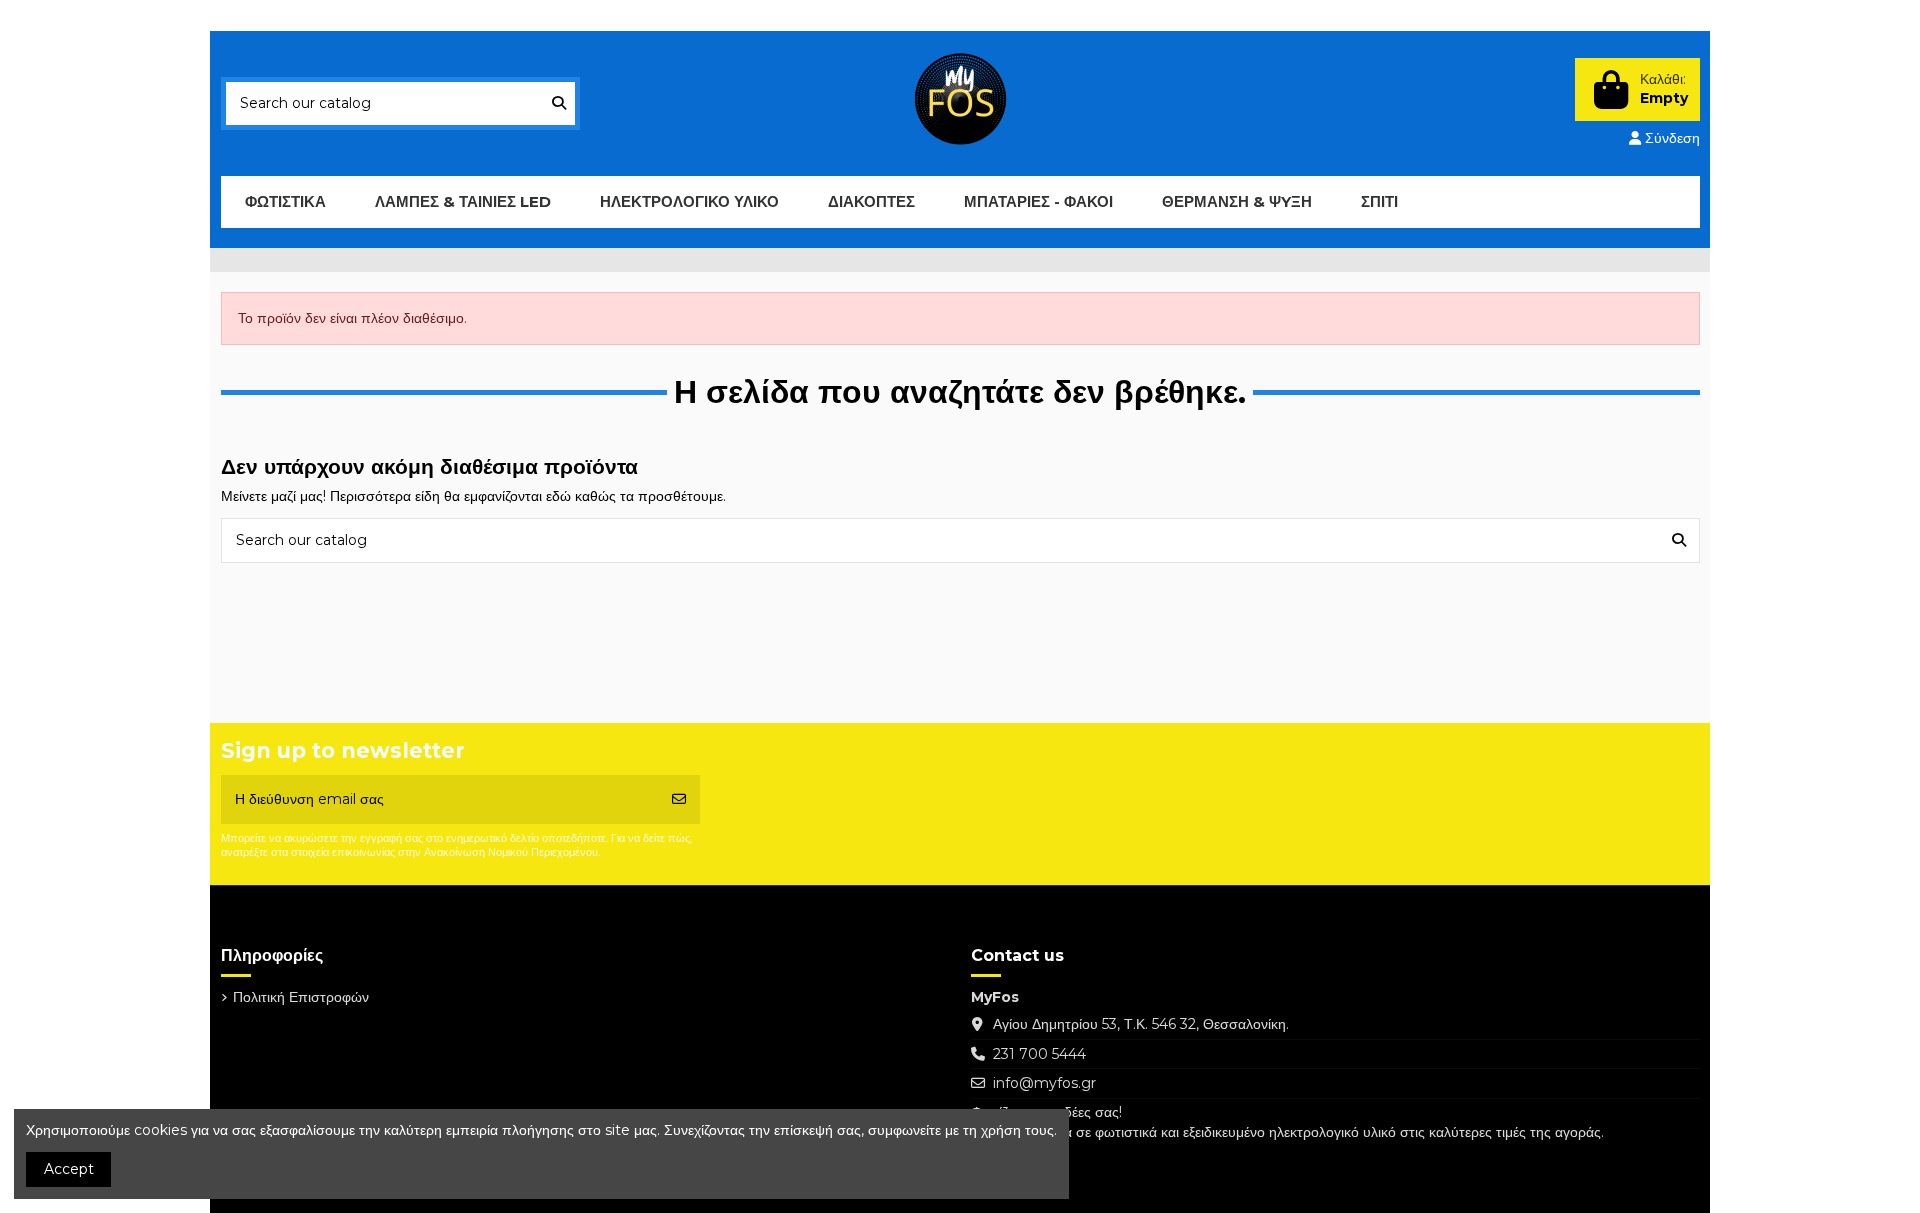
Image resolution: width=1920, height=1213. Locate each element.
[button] (462, 202)
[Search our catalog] (559, 103)
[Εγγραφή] (679, 799)
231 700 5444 (1039, 1054)
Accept (69, 1169)
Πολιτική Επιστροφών (381, 15)
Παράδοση (272, 15)
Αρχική (477, 15)
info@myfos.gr (1044, 1083)
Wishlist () (1553, 15)
